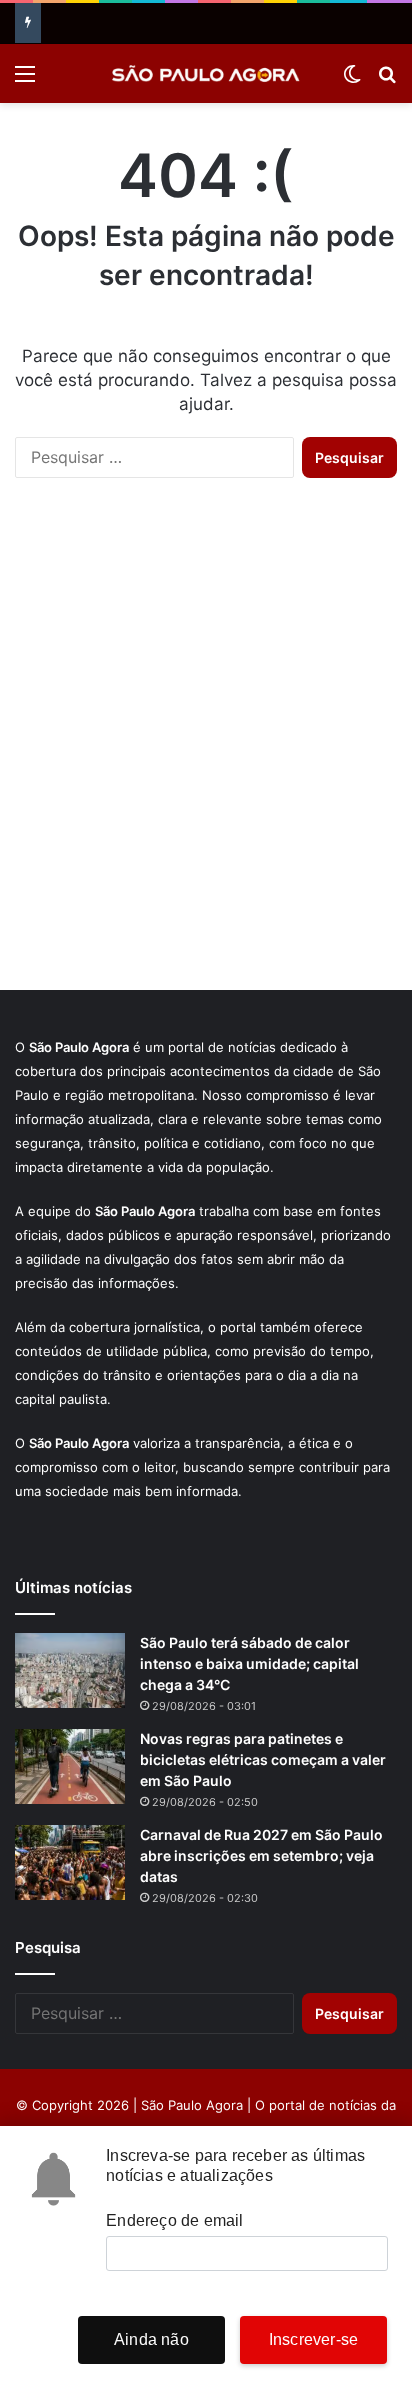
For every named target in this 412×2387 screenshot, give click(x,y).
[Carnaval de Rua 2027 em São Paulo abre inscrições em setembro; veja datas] (70, 1862)
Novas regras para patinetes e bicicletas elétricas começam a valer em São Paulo (263, 1759)
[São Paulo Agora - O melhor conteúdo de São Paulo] (206, 73)
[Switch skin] (352, 80)
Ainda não (151, 2339)
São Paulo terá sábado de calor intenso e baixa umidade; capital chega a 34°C (249, 1663)
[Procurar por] (387, 80)
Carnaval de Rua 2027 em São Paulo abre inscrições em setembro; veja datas (261, 1855)
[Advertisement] (206, 754)
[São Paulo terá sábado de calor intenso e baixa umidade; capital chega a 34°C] (70, 1670)
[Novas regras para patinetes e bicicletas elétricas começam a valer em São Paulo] (70, 1766)
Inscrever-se (313, 2339)
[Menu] (25, 80)
